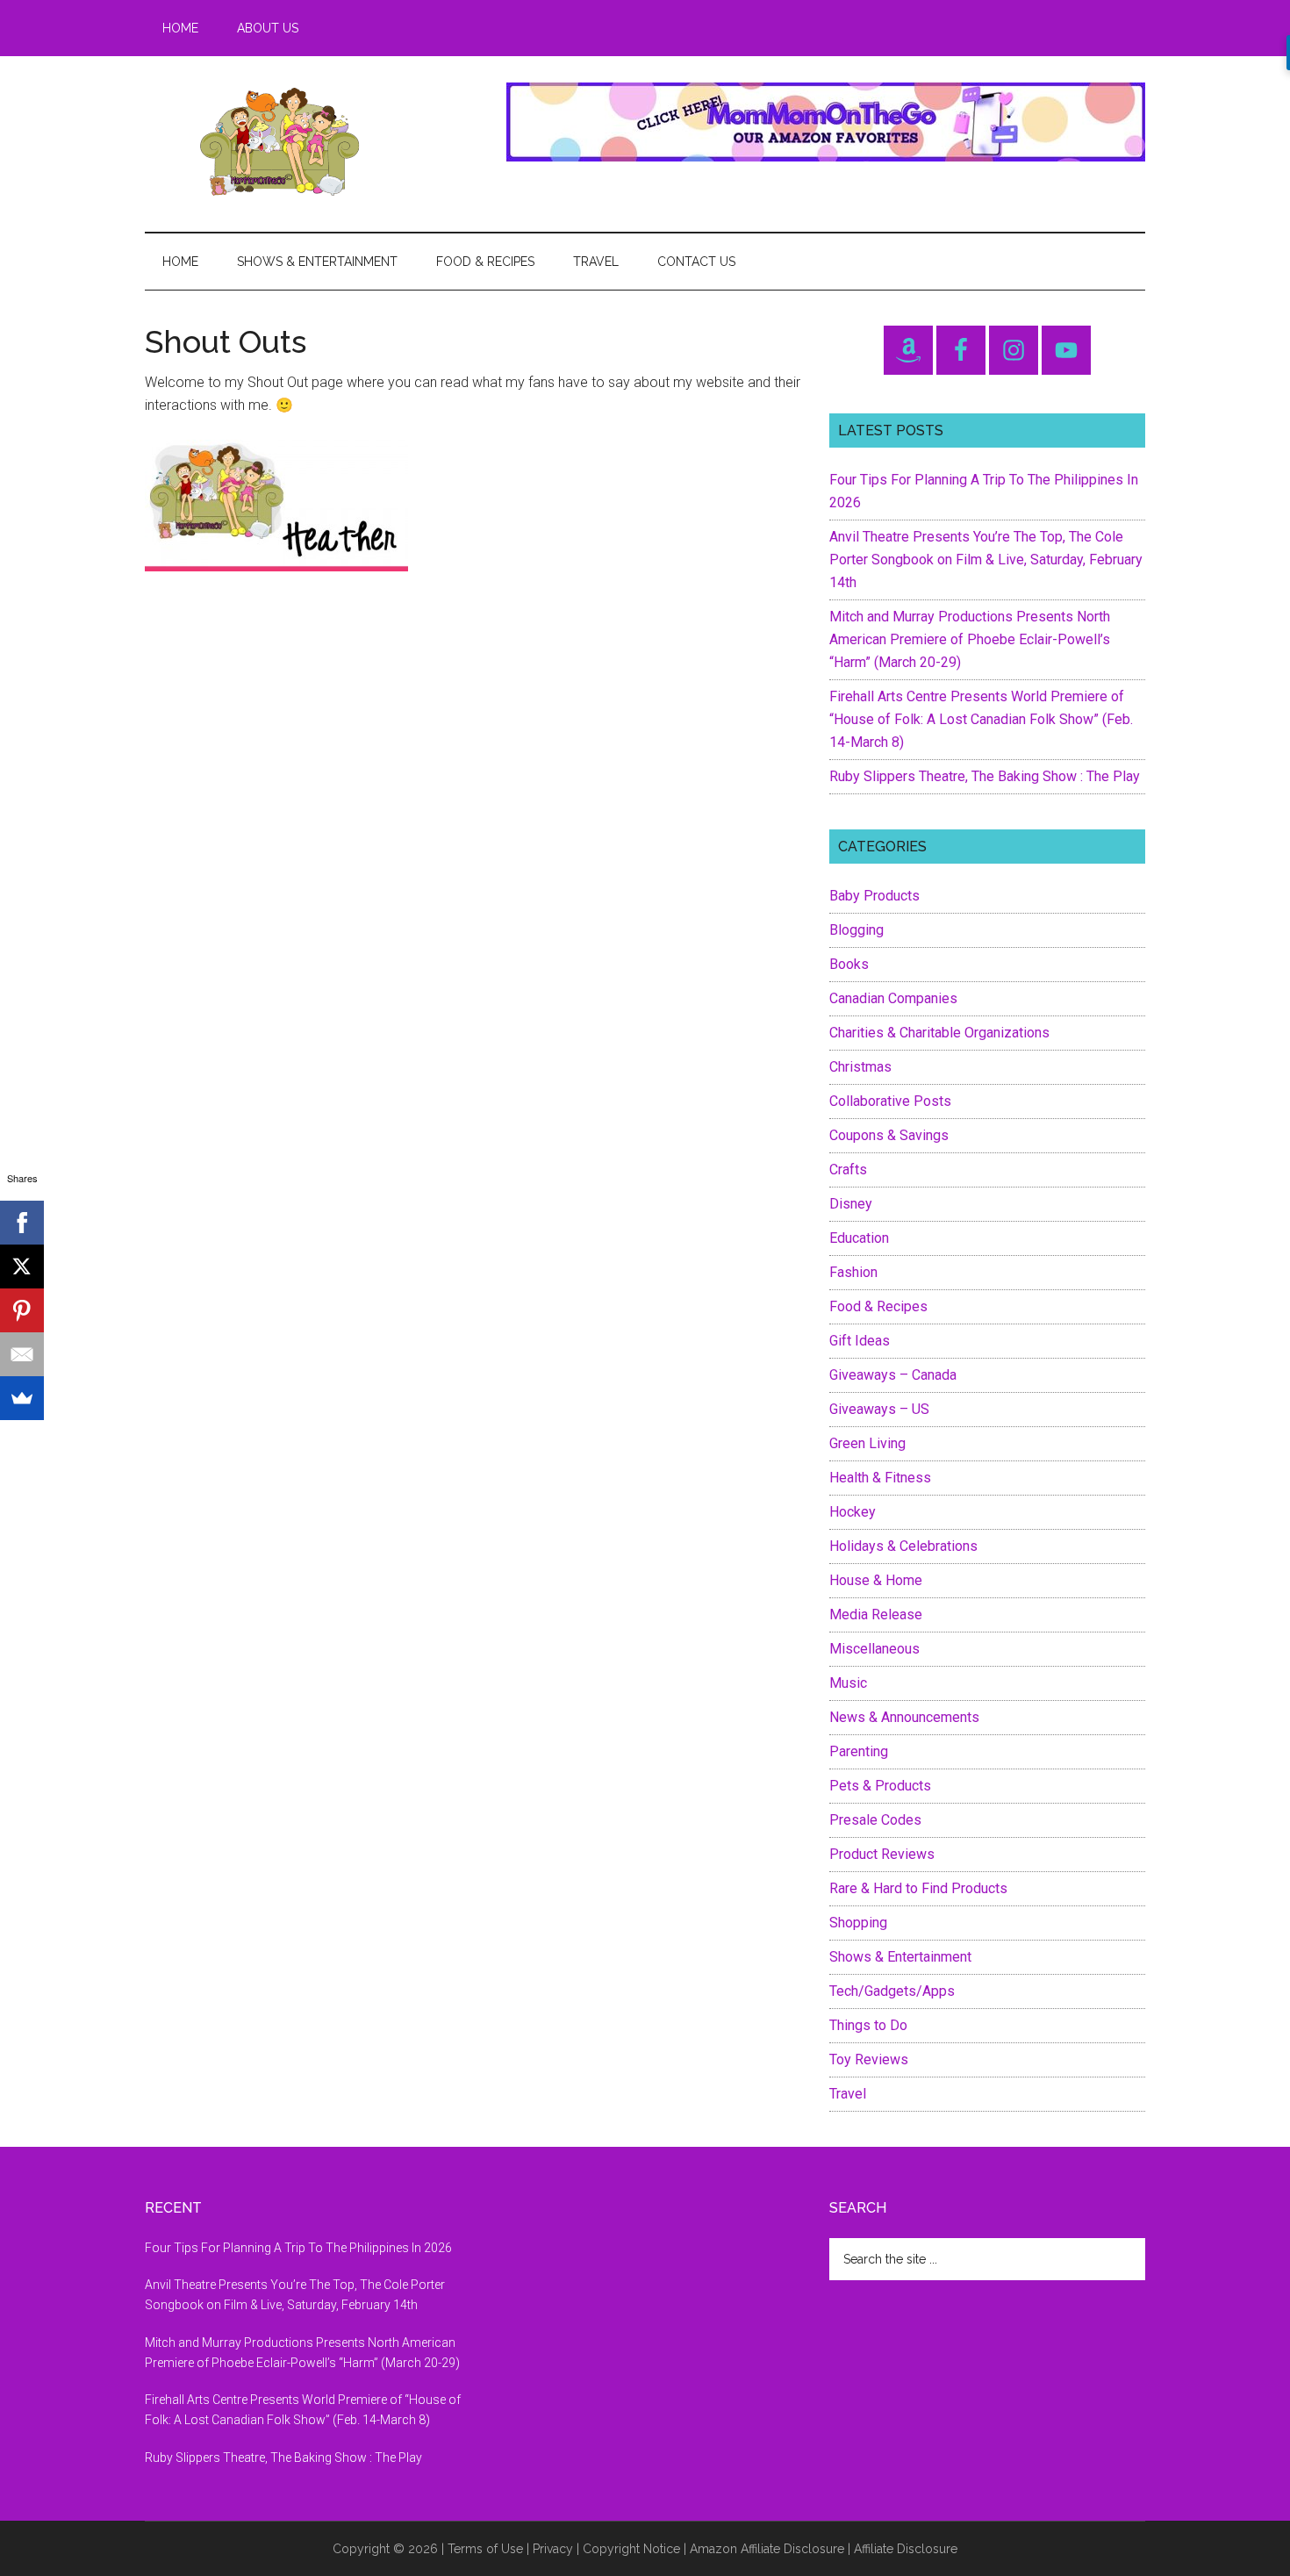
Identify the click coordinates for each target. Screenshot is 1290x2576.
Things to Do (868, 2025)
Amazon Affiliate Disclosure (767, 2549)
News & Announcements (904, 1717)
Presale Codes (875, 1820)
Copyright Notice (631, 2549)
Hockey (853, 1512)
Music (848, 1683)
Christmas (860, 1067)
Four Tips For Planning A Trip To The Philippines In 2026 (298, 2248)
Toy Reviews (869, 2059)
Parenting (859, 1751)
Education (859, 1238)
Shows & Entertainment (900, 1957)
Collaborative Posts (890, 1101)
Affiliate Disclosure (906, 2549)
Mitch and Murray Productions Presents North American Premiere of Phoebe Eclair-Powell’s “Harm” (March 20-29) (970, 639)
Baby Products (874, 896)
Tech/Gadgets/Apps (892, 1991)
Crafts (848, 1170)
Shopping (858, 1923)
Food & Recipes (878, 1306)
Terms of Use (485, 2549)
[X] (22, 1266)
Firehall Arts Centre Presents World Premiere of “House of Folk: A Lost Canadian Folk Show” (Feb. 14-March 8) (981, 719)
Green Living (867, 1443)
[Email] (22, 1354)
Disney (851, 1204)
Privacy (553, 2549)
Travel (848, 2094)
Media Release (876, 1614)
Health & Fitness (880, 1478)
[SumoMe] (22, 1398)
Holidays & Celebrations (903, 1546)
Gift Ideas (860, 1341)
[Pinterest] (22, 1310)
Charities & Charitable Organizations (939, 1033)
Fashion (853, 1272)
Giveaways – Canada (893, 1375)
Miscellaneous (874, 1649)
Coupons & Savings (889, 1135)
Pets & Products (880, 1786)
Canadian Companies (893, 998)
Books (849, 964)
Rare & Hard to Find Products (918, 1888)
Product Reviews (882, 1854)
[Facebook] (22, 1223)
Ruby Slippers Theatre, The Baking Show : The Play (985, 776)
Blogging (856, 930)
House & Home (876, 1580)
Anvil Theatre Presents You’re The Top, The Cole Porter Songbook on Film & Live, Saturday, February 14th (986, 560)
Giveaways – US (879, 1409)
